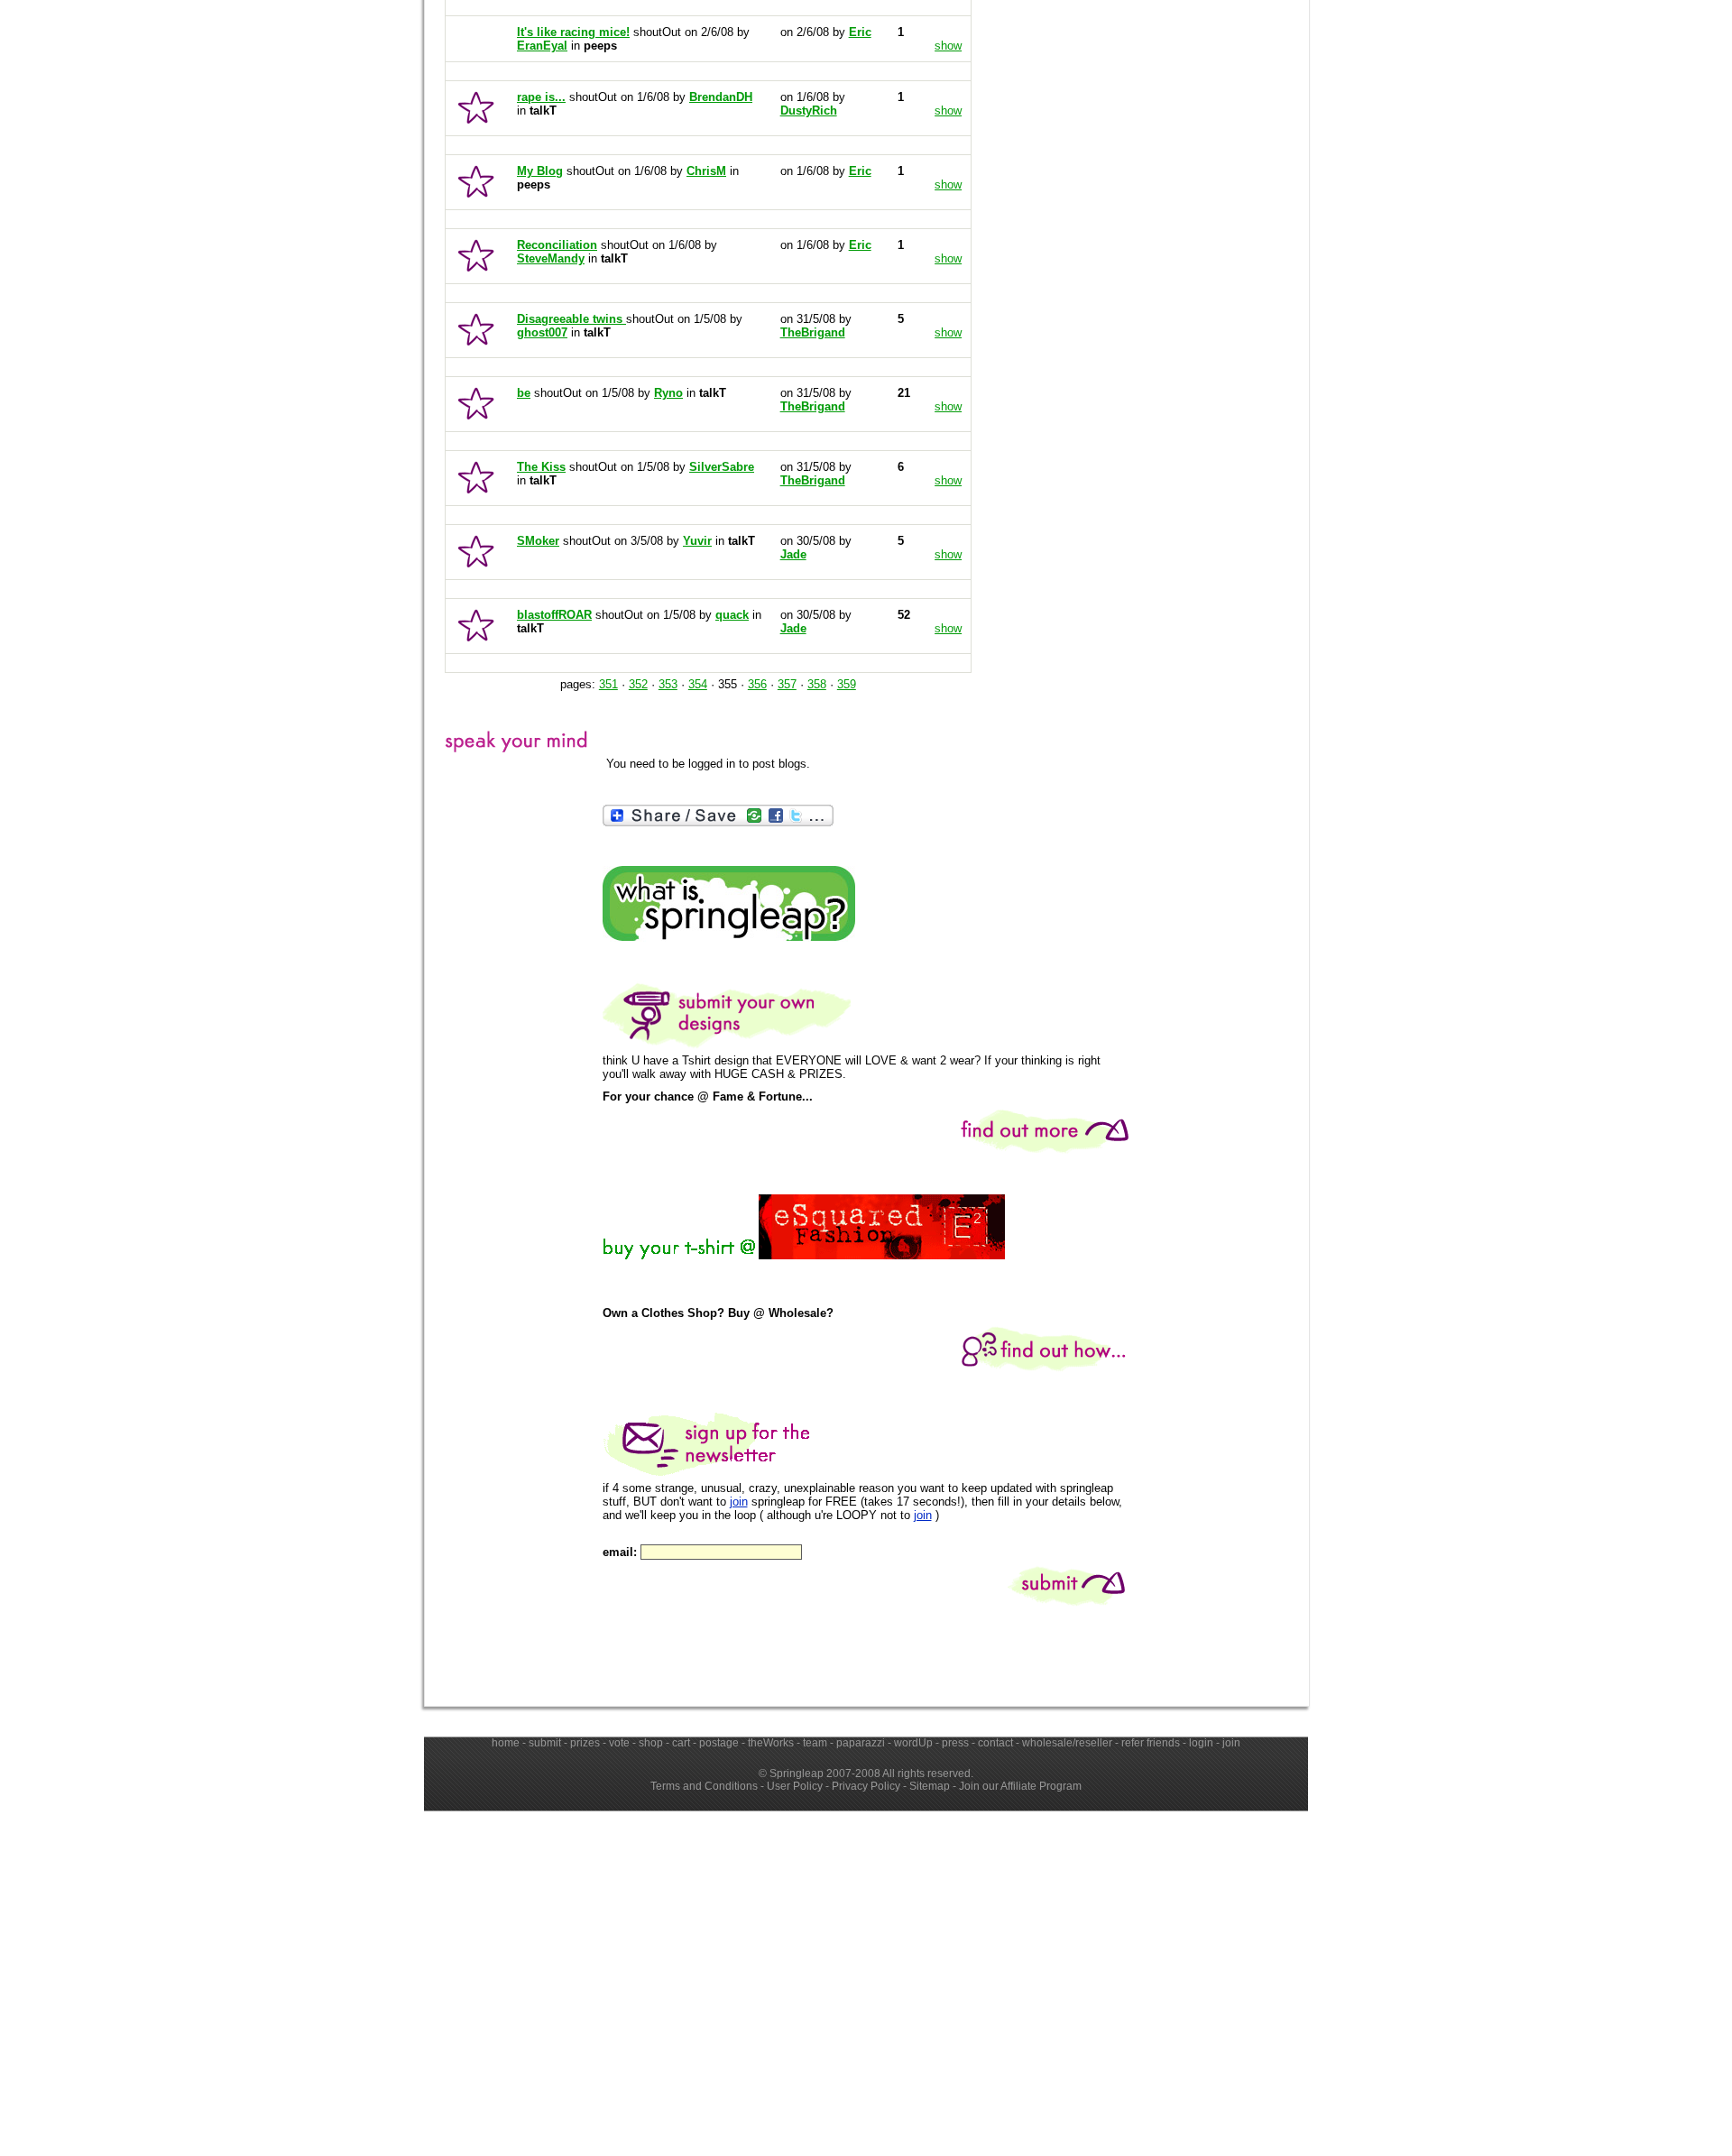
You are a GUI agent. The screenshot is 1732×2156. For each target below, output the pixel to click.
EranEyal (542, 46)
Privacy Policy (866, 1786)
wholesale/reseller (1067, 1743)
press (955, 1743)
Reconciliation (557, 245)
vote (619, 1743)
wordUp (913, 1743)
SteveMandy (551, 258)
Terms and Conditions (704, 1786)
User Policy (795, 1786)
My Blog (540, 171)
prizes (585, 1743)
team (815, 1743)
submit (545, 1743)
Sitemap (930, 1786)
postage (719, 1743)
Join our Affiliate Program (1020, 1786)
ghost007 (542, 332)
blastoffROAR (554, 615)
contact (995, 1743)
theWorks (771, 1743)
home (506, 1743)
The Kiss (541, 467)
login (1201, 1743)
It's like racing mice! (573, 32)
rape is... (541, 97)
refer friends (1151, 1743)
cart (681, 1743)
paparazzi (861, 1743)
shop (651, 1743)
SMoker (538, 541)
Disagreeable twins (571, 319)
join (739, 1502)
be (524, 393)
